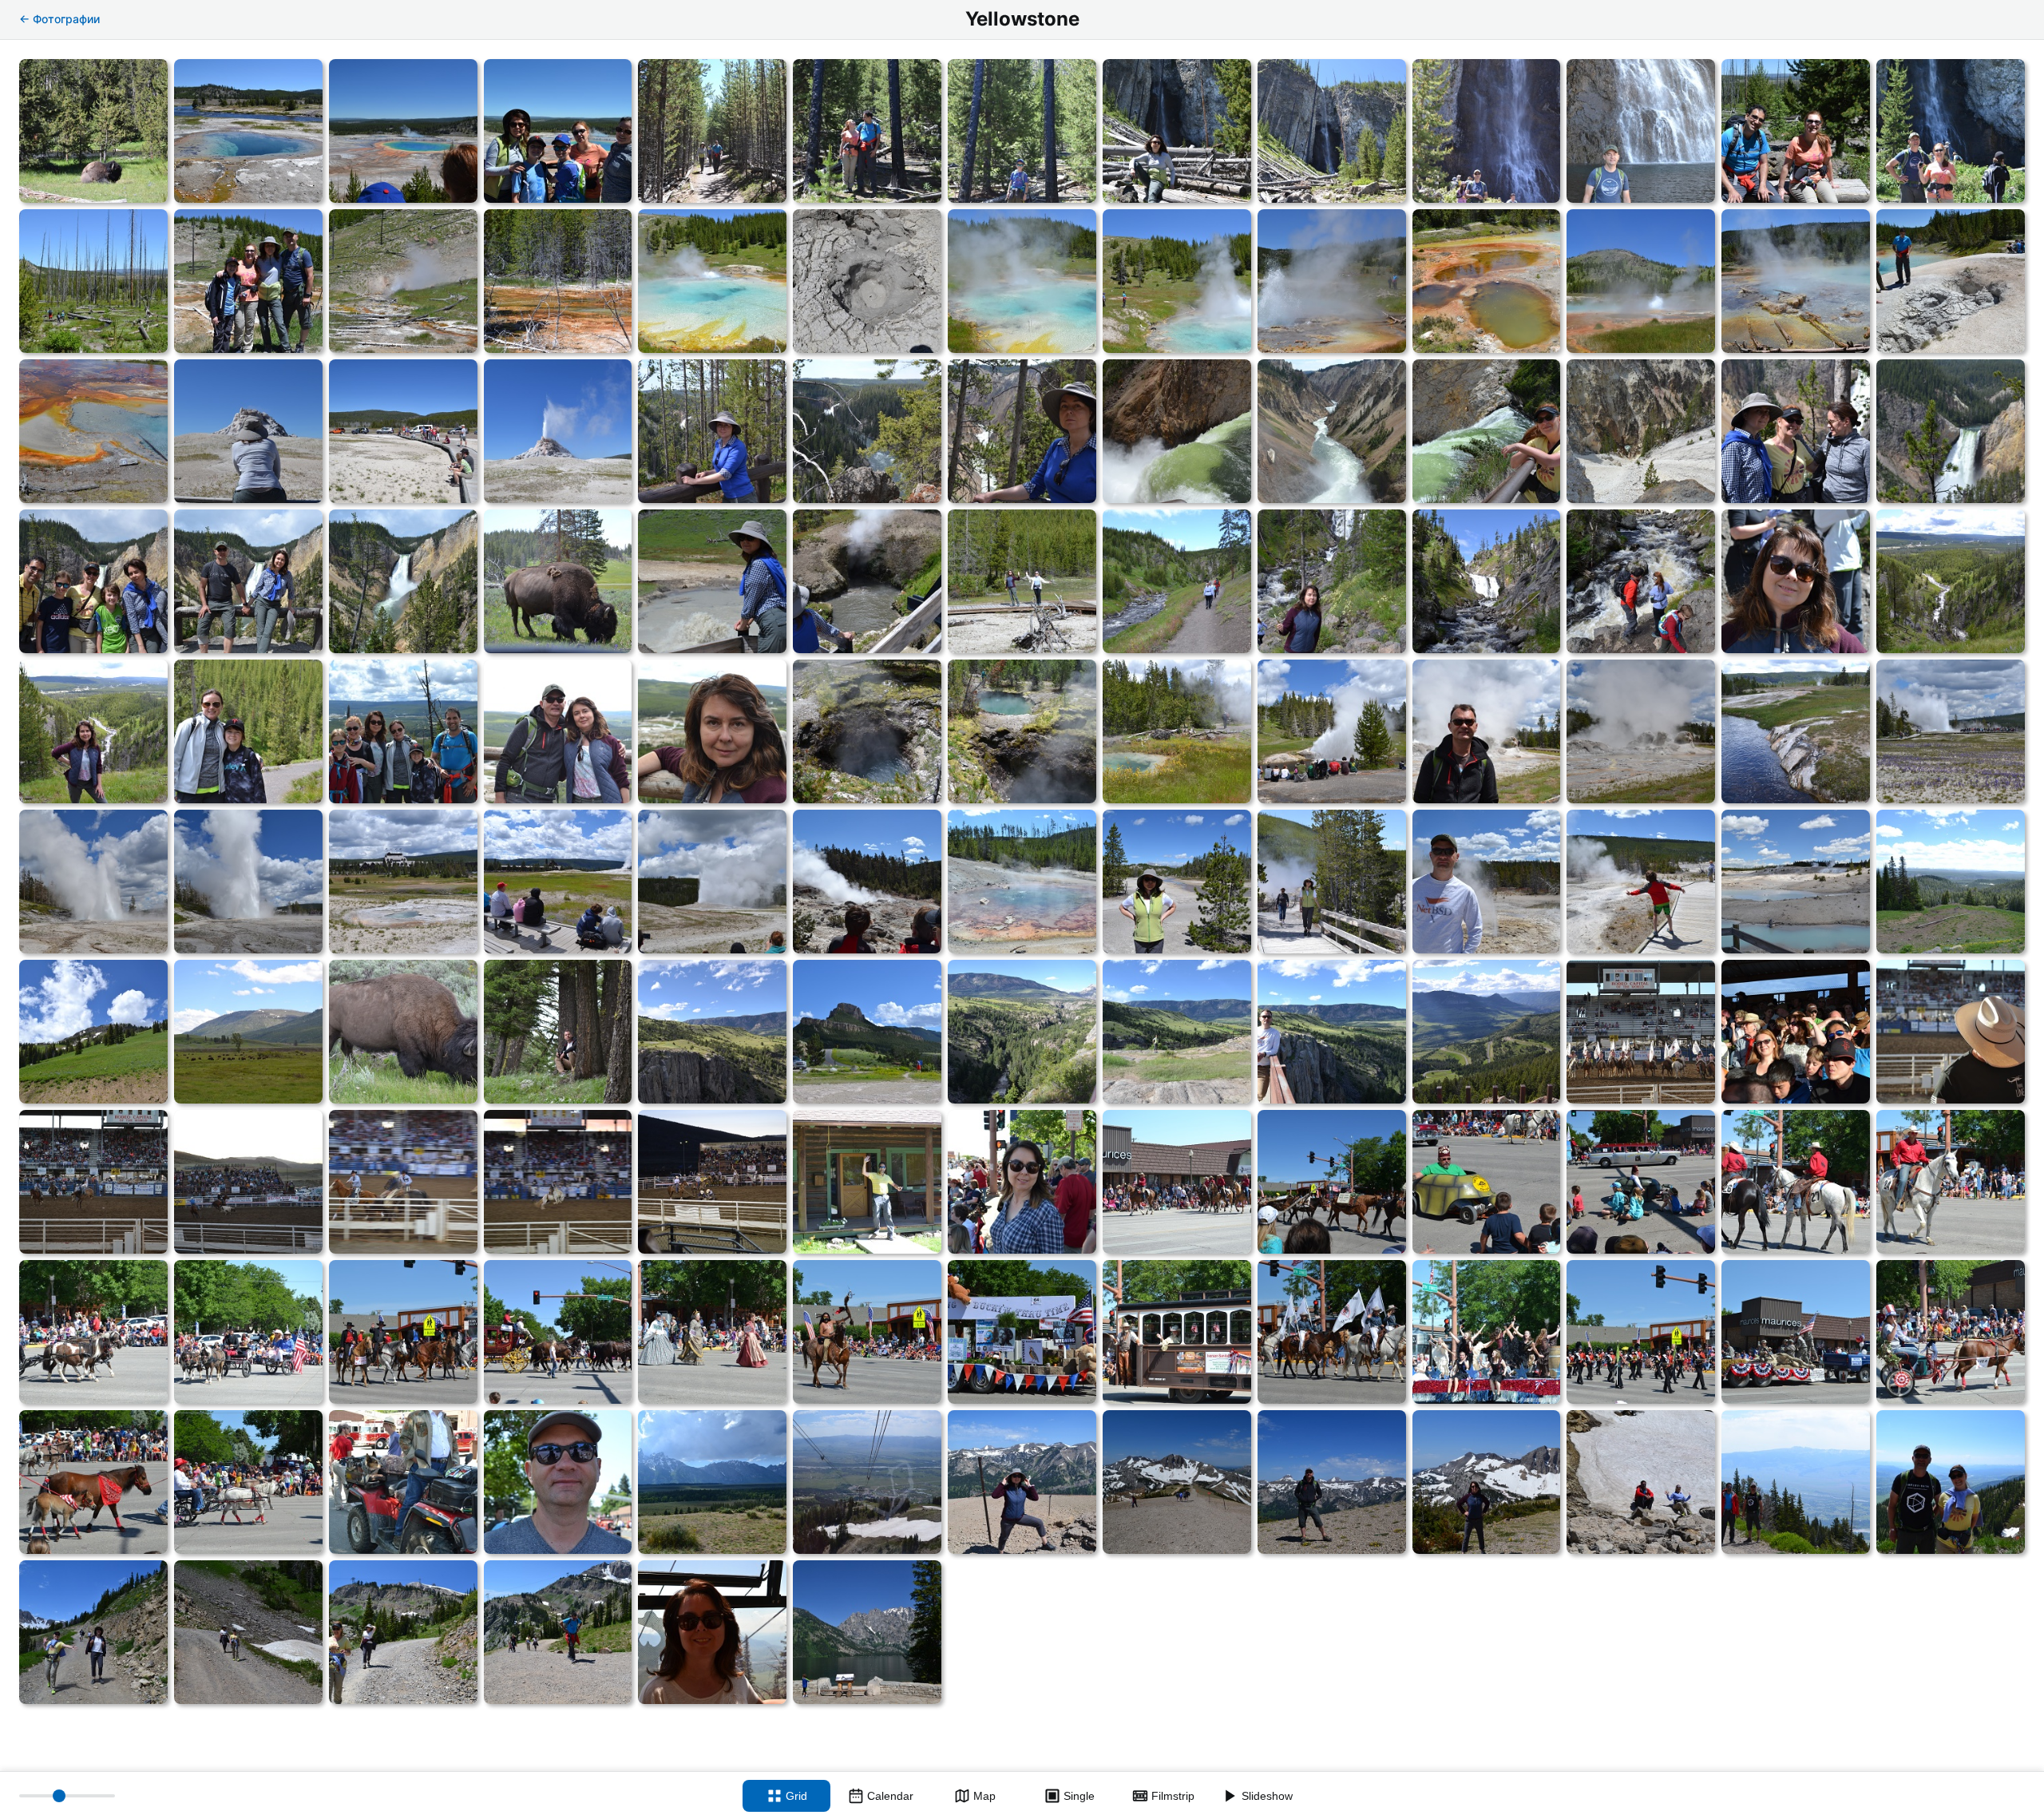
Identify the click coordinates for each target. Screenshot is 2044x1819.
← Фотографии (59, 19)
